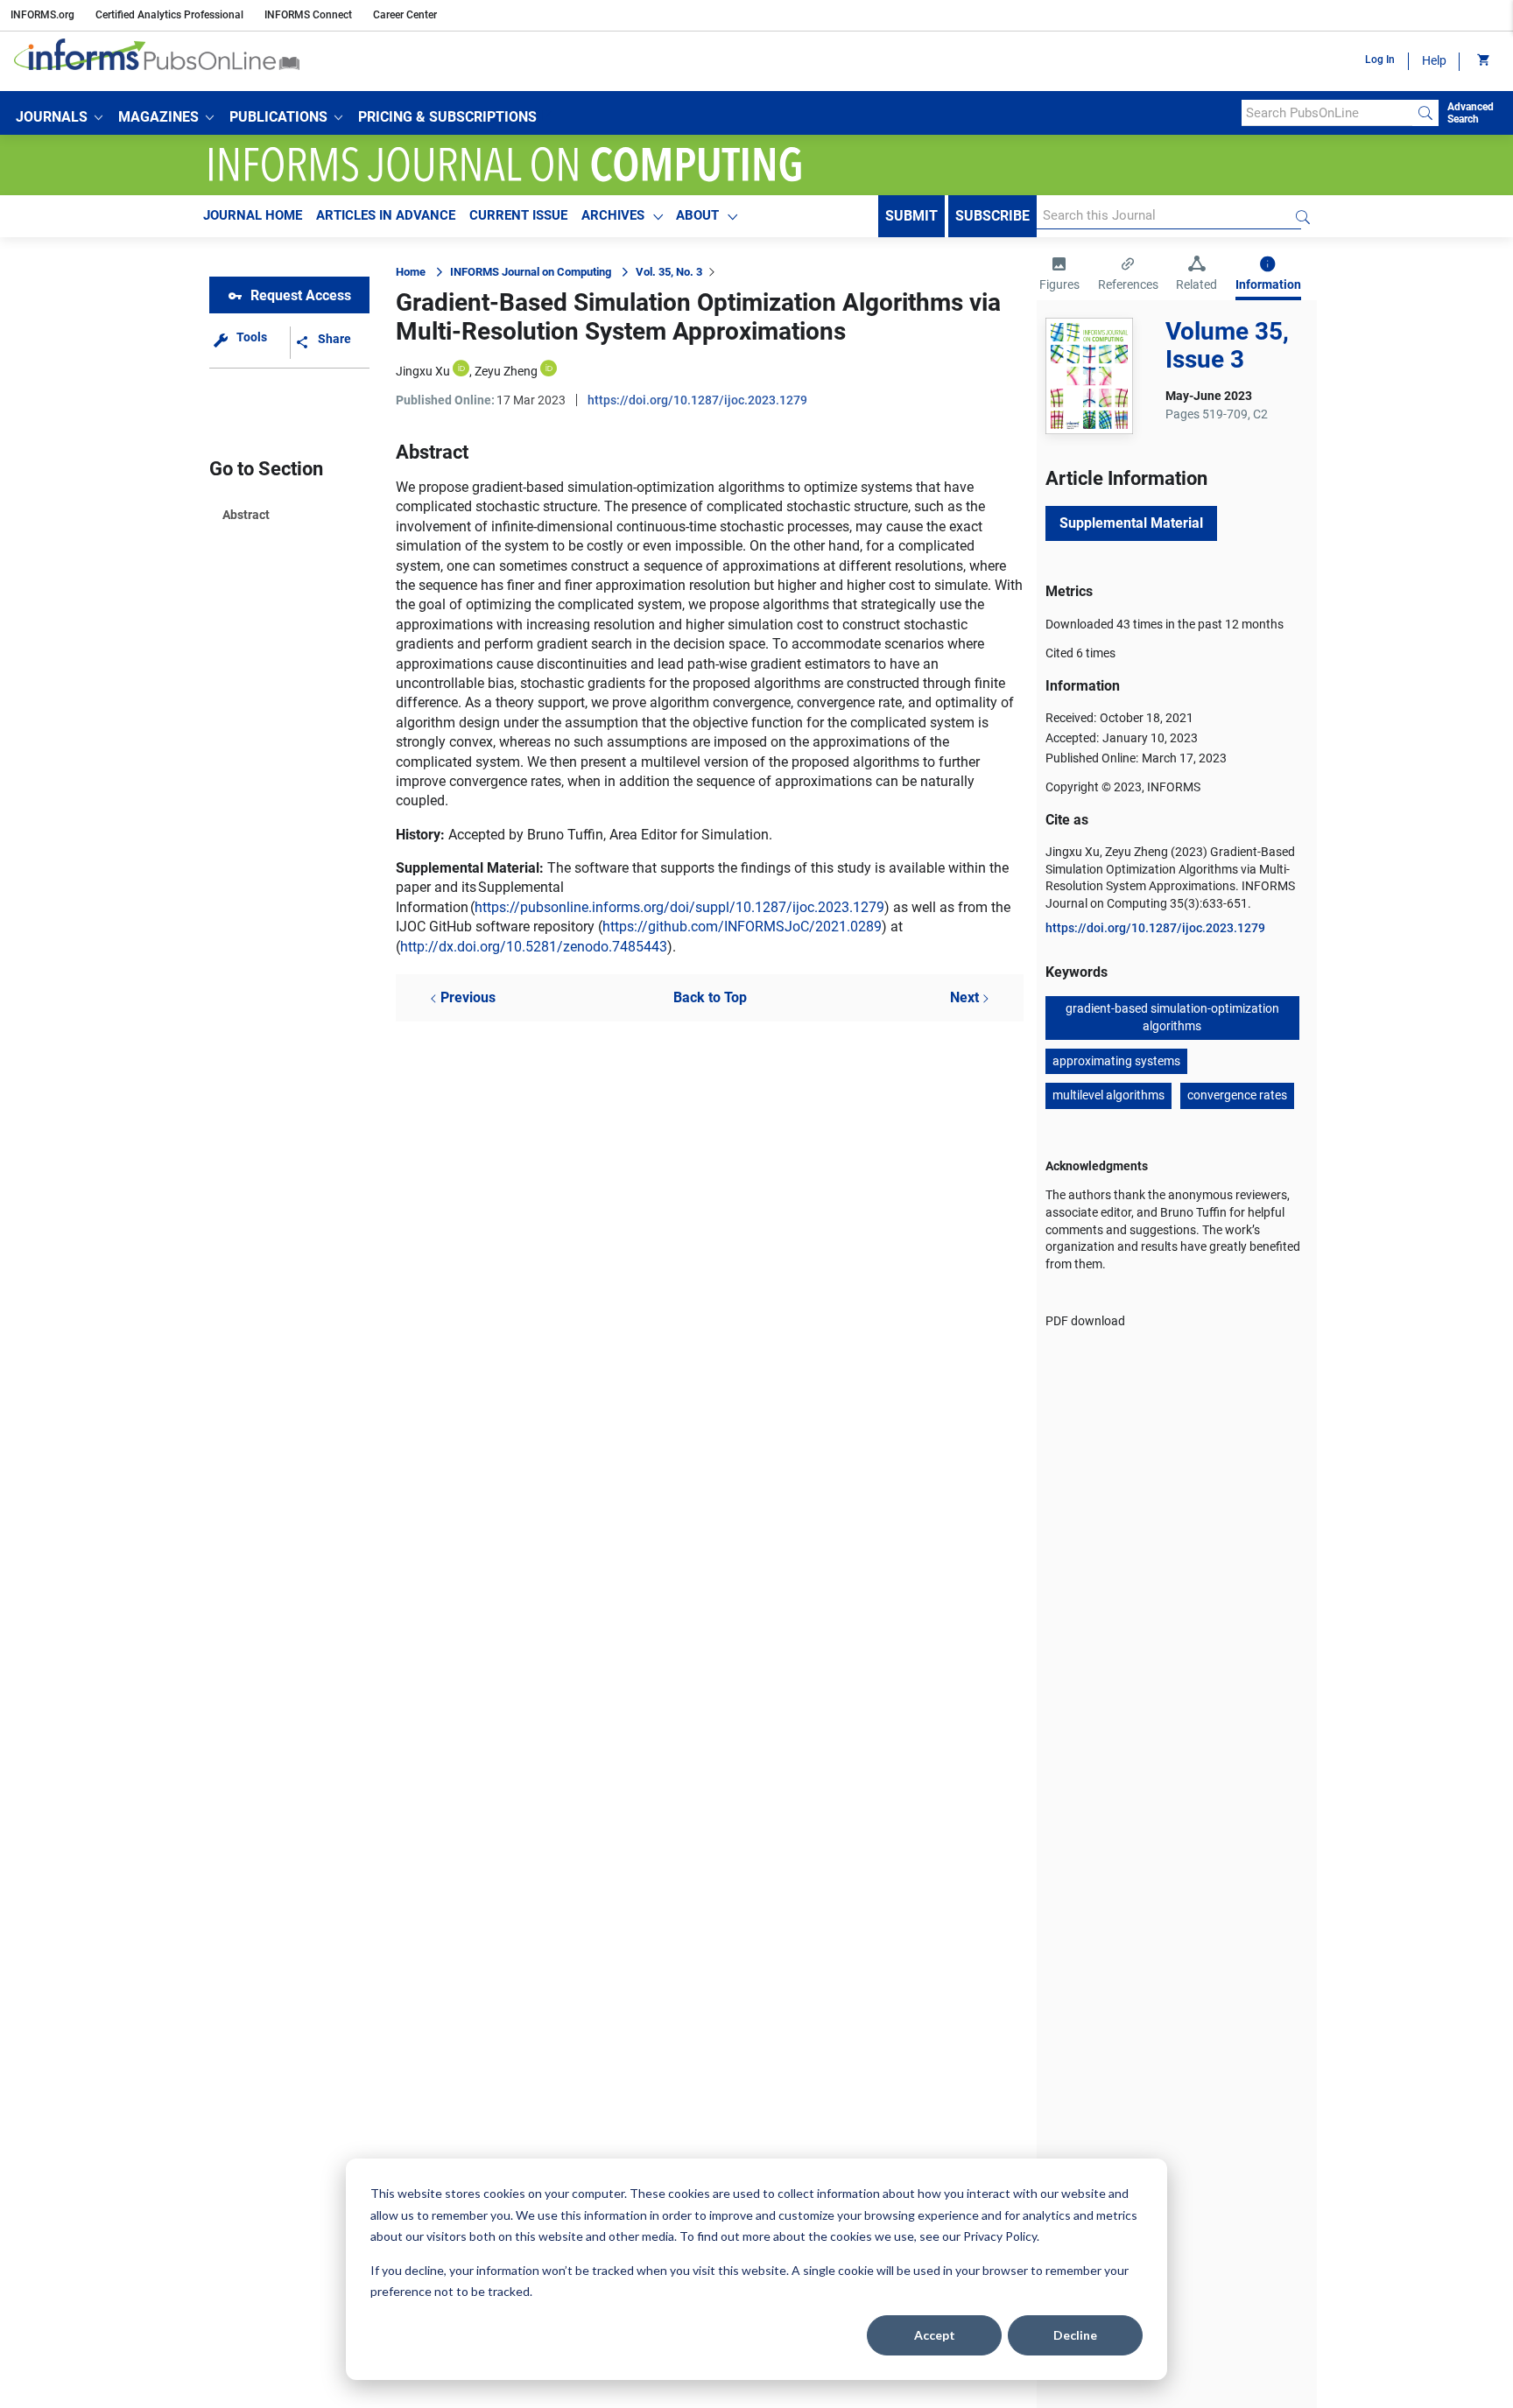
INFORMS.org (42, 15)
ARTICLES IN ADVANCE (386, 215)
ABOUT (697, 215)
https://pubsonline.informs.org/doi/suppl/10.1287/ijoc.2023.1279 (679, 907)
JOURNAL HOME (253, 215)
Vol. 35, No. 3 (669, 272)
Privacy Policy (1000, 2236)
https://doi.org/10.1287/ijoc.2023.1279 (697, 400)
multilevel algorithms (1108, 1095)
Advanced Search (1471, 113)
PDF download (1085, 1321)
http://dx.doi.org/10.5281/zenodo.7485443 (534, 947)
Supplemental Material (1131, 523)
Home (411, 272)
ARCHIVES (613, 215)
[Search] (1425, 113)
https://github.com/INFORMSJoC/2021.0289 (742, 927)
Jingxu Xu (423, 371)
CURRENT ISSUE (518, 215)
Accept (935, 2335)
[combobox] (1327, 113)
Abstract (246, 515)
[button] (59, 117)
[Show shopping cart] (1482, 61)
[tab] (1059, 276)
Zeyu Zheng (506, 371)
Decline (1075, 2335)
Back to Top (710, 997)
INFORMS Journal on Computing (531, 272)
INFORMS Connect (308, 15)
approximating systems (1116, 1061)
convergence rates (1237, 1095)
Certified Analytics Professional (169, 15)
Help (1434, 60)
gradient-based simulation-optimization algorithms (1172, 1017)
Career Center (405, 15)
